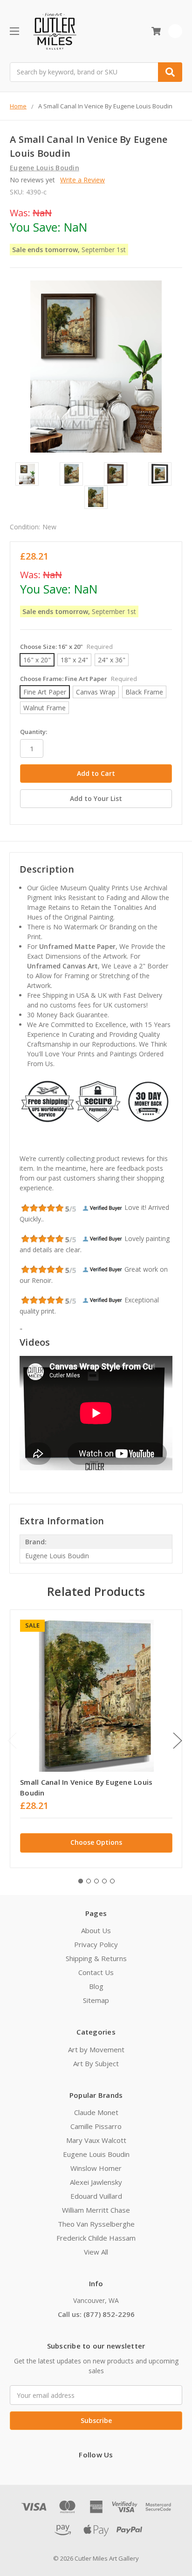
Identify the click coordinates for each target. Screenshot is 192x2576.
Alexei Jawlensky (96, 2182)
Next (178, 1740)
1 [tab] (81, 1881)
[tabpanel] (96, 1739)
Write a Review (82, 180)
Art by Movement (96, 2049)
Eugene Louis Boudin (96, 2154)
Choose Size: (66, 647)
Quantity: (34, 732)
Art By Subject (96, 2063)
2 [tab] (89, 1881)
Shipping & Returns (96, 1958)
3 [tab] (96, 1881)
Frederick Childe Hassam (96, 2238)
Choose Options (96, 1842)
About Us (96, 1930)
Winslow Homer (96, 2168)
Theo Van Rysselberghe (96, 2224)
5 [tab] (112, 1881)
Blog (96, 1986)
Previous (12, 1740)
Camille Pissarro (96, 2126)
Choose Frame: (79, 679)
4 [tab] (104, 1881)
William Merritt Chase (96, 2210)
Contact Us (96, 1972)
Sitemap (96, 2000)
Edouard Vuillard (96, 2196)
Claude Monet (96, 2112)
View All (96, 2252)
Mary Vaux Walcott (96, 2140)
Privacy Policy (96, 1944)
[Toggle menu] (14, 31)
